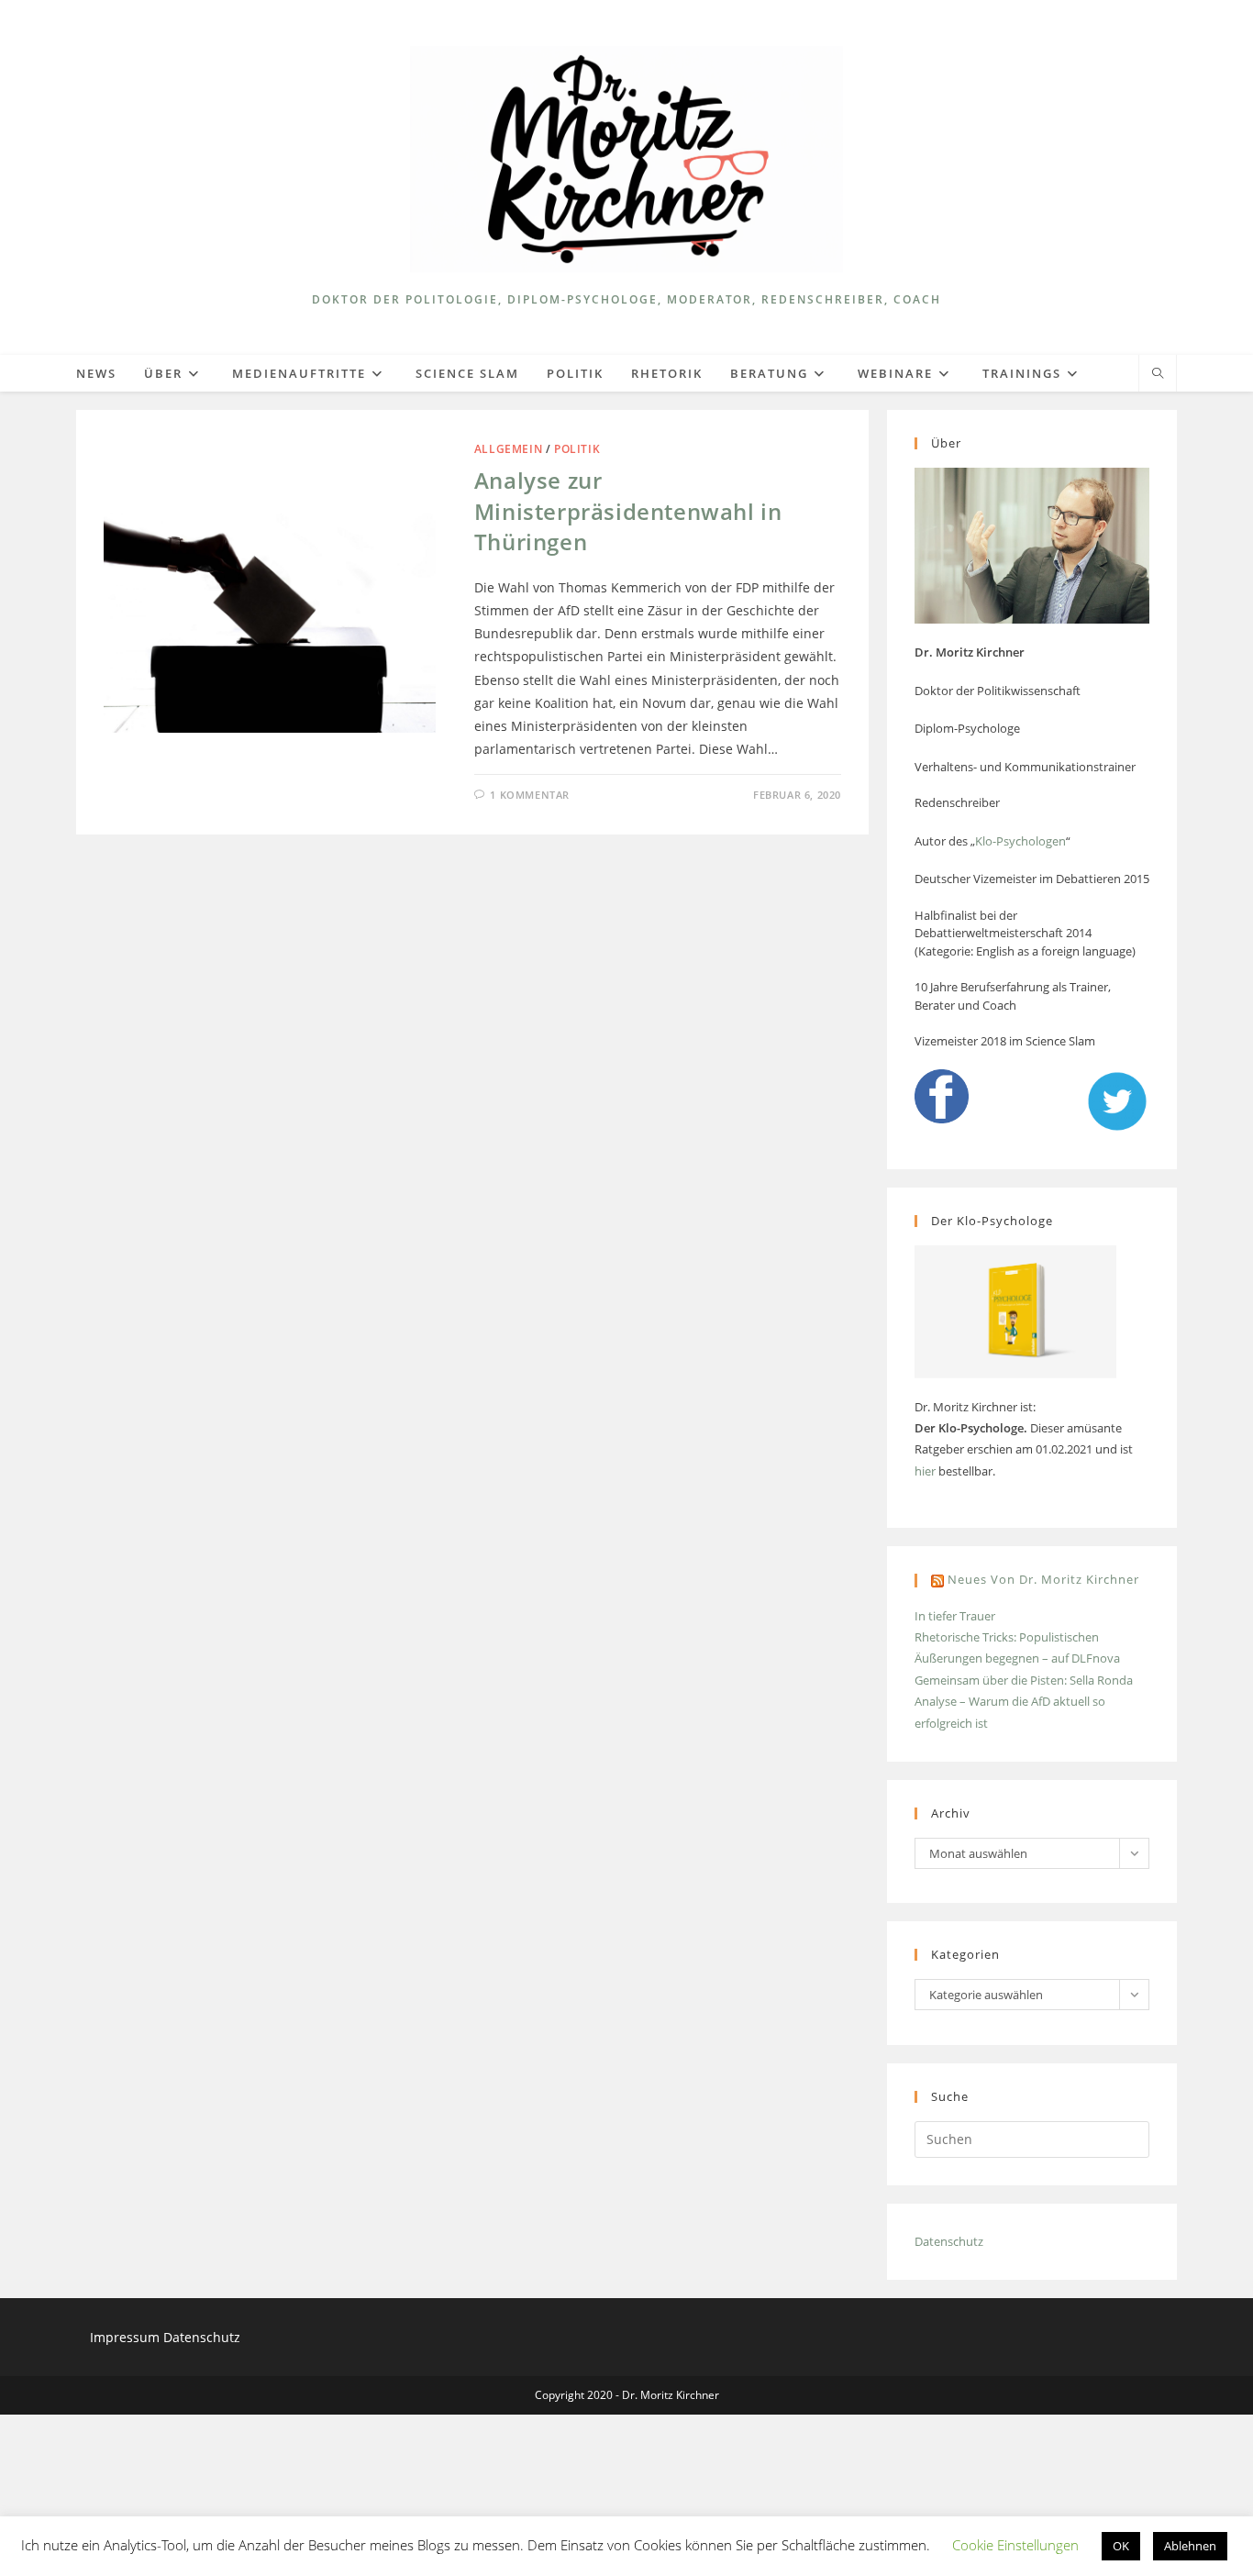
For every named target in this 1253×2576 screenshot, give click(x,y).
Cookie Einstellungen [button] (1015, 2545)
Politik (577, 449)
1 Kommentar (530, 795)
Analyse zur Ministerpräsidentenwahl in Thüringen (628, 511)
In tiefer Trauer (955, 1616)
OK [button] (1121, 2546)
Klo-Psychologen (1020, 841)
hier (925, 1471)
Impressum (127, 2337)
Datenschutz (949, 2241)
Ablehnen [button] (1190, 2546)
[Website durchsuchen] (1158, 374)
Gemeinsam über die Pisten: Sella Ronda (1024, 1680)
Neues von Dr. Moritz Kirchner (1043, 1579)
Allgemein (508, 449)
